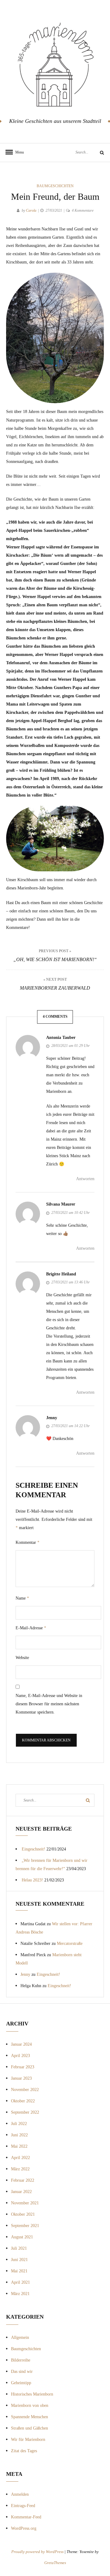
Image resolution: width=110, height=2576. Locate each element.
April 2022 (20, 2158)
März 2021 (20, 2294)
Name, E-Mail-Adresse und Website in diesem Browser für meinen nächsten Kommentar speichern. (49, 1704)
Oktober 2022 (23, 2101)
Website (22, 1658)
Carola (31, 210)
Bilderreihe (21, 2360)
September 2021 (25, 2226)
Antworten (85, 1179)
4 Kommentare (83, 210)
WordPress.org (24, 2528)
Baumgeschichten (55, 186)
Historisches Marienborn (32, 2394)
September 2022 (25, 2112)
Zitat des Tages (24, 2451)
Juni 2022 (19, 2135)
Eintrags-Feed (23, 2506)
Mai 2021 (19, 2271)
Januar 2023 (21, 2078)
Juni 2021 (19, 2260)
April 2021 (20, 2282)
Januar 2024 (21, 2044)
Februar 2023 (23, 2067)
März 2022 (20, 2169)
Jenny (52, 1418)
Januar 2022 (21, 2192)
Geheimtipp (21, 2383)
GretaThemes (55, 2563)
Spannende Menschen (29, 2417)
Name (22, 1598)
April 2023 (20, 2056)
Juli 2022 (19, 2124)
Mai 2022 (19, 2146)
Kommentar (28, 1542)
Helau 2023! (32, 1880)
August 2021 (22, 2237)
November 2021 (25, 2203)
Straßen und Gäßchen (29, 2428)
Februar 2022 (23, 2180)
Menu (18, 152)
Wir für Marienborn (28, 2440)
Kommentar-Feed (26, 2517)
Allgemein (20, 2337)
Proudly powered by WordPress (38, 2552)
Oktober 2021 (23, 2214)
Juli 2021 (19, 2248)
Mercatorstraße (70, 1943)
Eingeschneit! (33, 1849)
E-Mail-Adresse (31, 1628)
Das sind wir (22, 2371)
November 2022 (25, 2090)
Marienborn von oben (30, 2406)
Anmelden (20, 2494)
